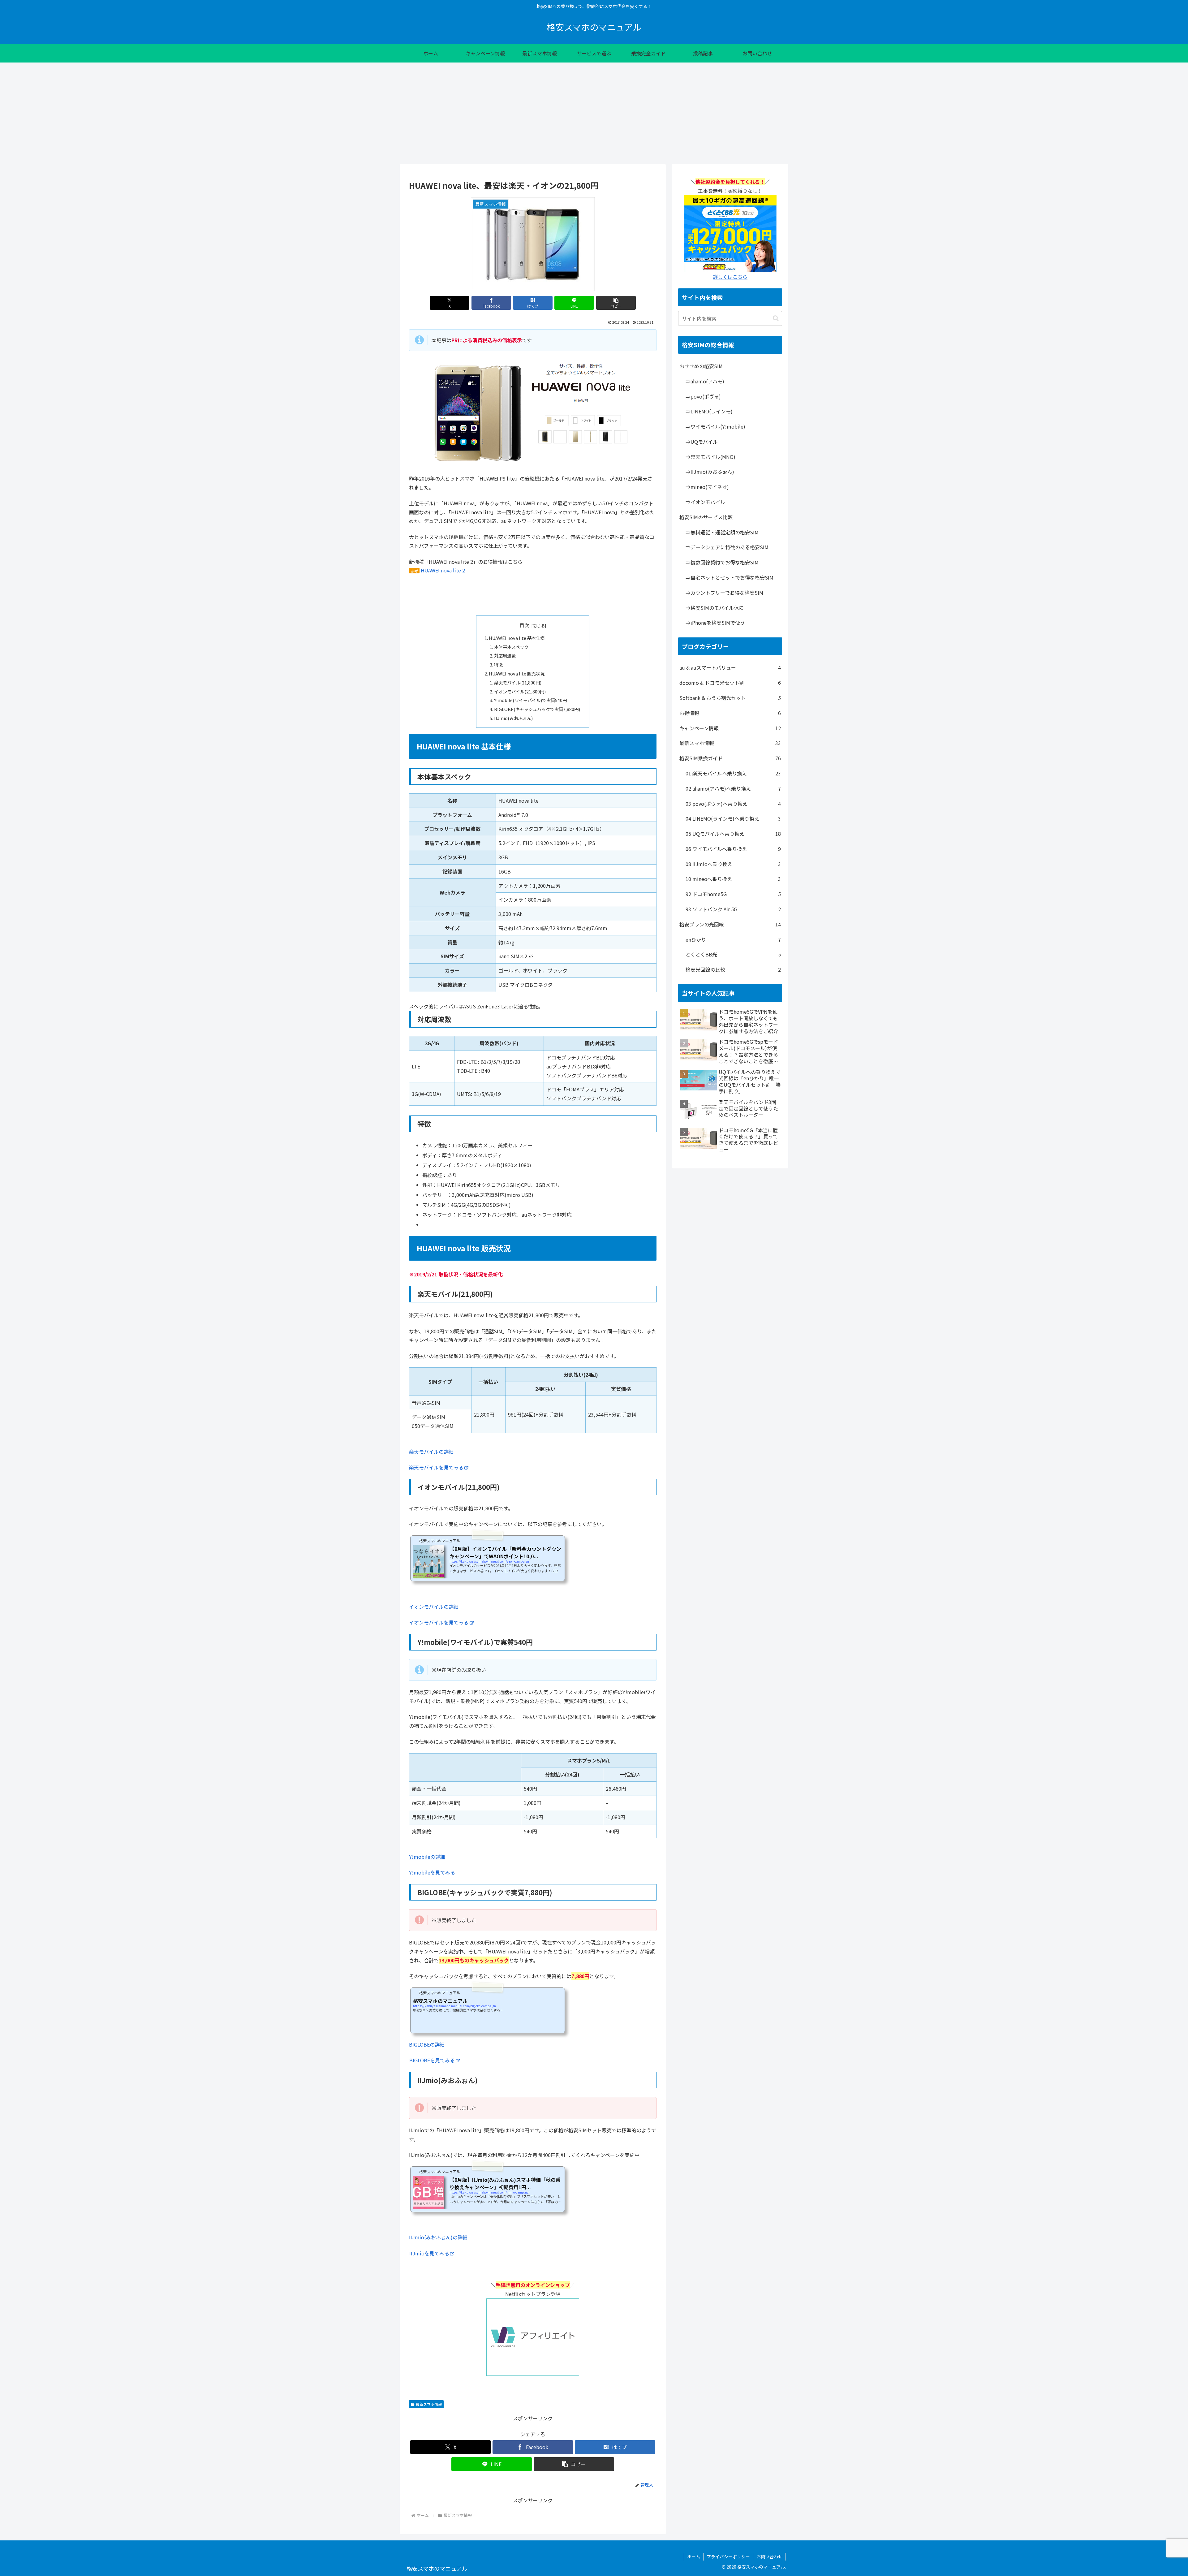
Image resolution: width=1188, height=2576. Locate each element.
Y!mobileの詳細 (427, 1857)
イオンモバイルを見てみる (439, 1622)
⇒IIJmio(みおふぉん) (710, 472)
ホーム (694, 2557)
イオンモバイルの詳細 (434, 1607)
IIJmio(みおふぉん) (513, 718)
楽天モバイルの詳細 (431, 1452)
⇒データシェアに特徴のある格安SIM (727, 547)
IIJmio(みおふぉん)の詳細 (438, 2237)
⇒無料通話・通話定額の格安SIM (722, 532)
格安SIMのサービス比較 (706, 517)
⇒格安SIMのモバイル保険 (715, 608)
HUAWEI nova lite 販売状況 (517, 673)
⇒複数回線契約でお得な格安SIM (722, 562)
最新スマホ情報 (429, 2404)
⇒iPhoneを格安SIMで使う (715, 623)
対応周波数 (505, 656)
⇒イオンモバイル (705, 502)
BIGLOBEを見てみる (432, 2060)
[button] (616, 303)
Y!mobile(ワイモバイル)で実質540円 (530, 700)
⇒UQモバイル (702, 442)
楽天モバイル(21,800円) (518, 682)
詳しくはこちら (730, 277)
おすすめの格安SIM (701, 366)
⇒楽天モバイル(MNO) (710, 457)
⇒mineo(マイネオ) (707, 487)
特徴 (498, 664)
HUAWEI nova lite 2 (443, 570)
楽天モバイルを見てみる (436, 1467)
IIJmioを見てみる (429, 2253)
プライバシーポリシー (728, 2557)
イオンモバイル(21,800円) (520, 691)
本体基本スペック (511, 647)
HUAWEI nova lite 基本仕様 (517, 638)
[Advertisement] (594, 113)
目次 (524, 625)
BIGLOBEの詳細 (427, 2044)
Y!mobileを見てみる (432, 1872)
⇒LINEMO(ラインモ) (709, 411)
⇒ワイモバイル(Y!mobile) (715, 426)
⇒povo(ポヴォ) (703, 396)
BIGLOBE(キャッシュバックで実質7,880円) (537, 709)
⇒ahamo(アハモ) (705, 381)
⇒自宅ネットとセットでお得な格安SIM (730, 577)
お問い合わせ (769, 2557)
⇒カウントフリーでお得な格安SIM (724, 593)
